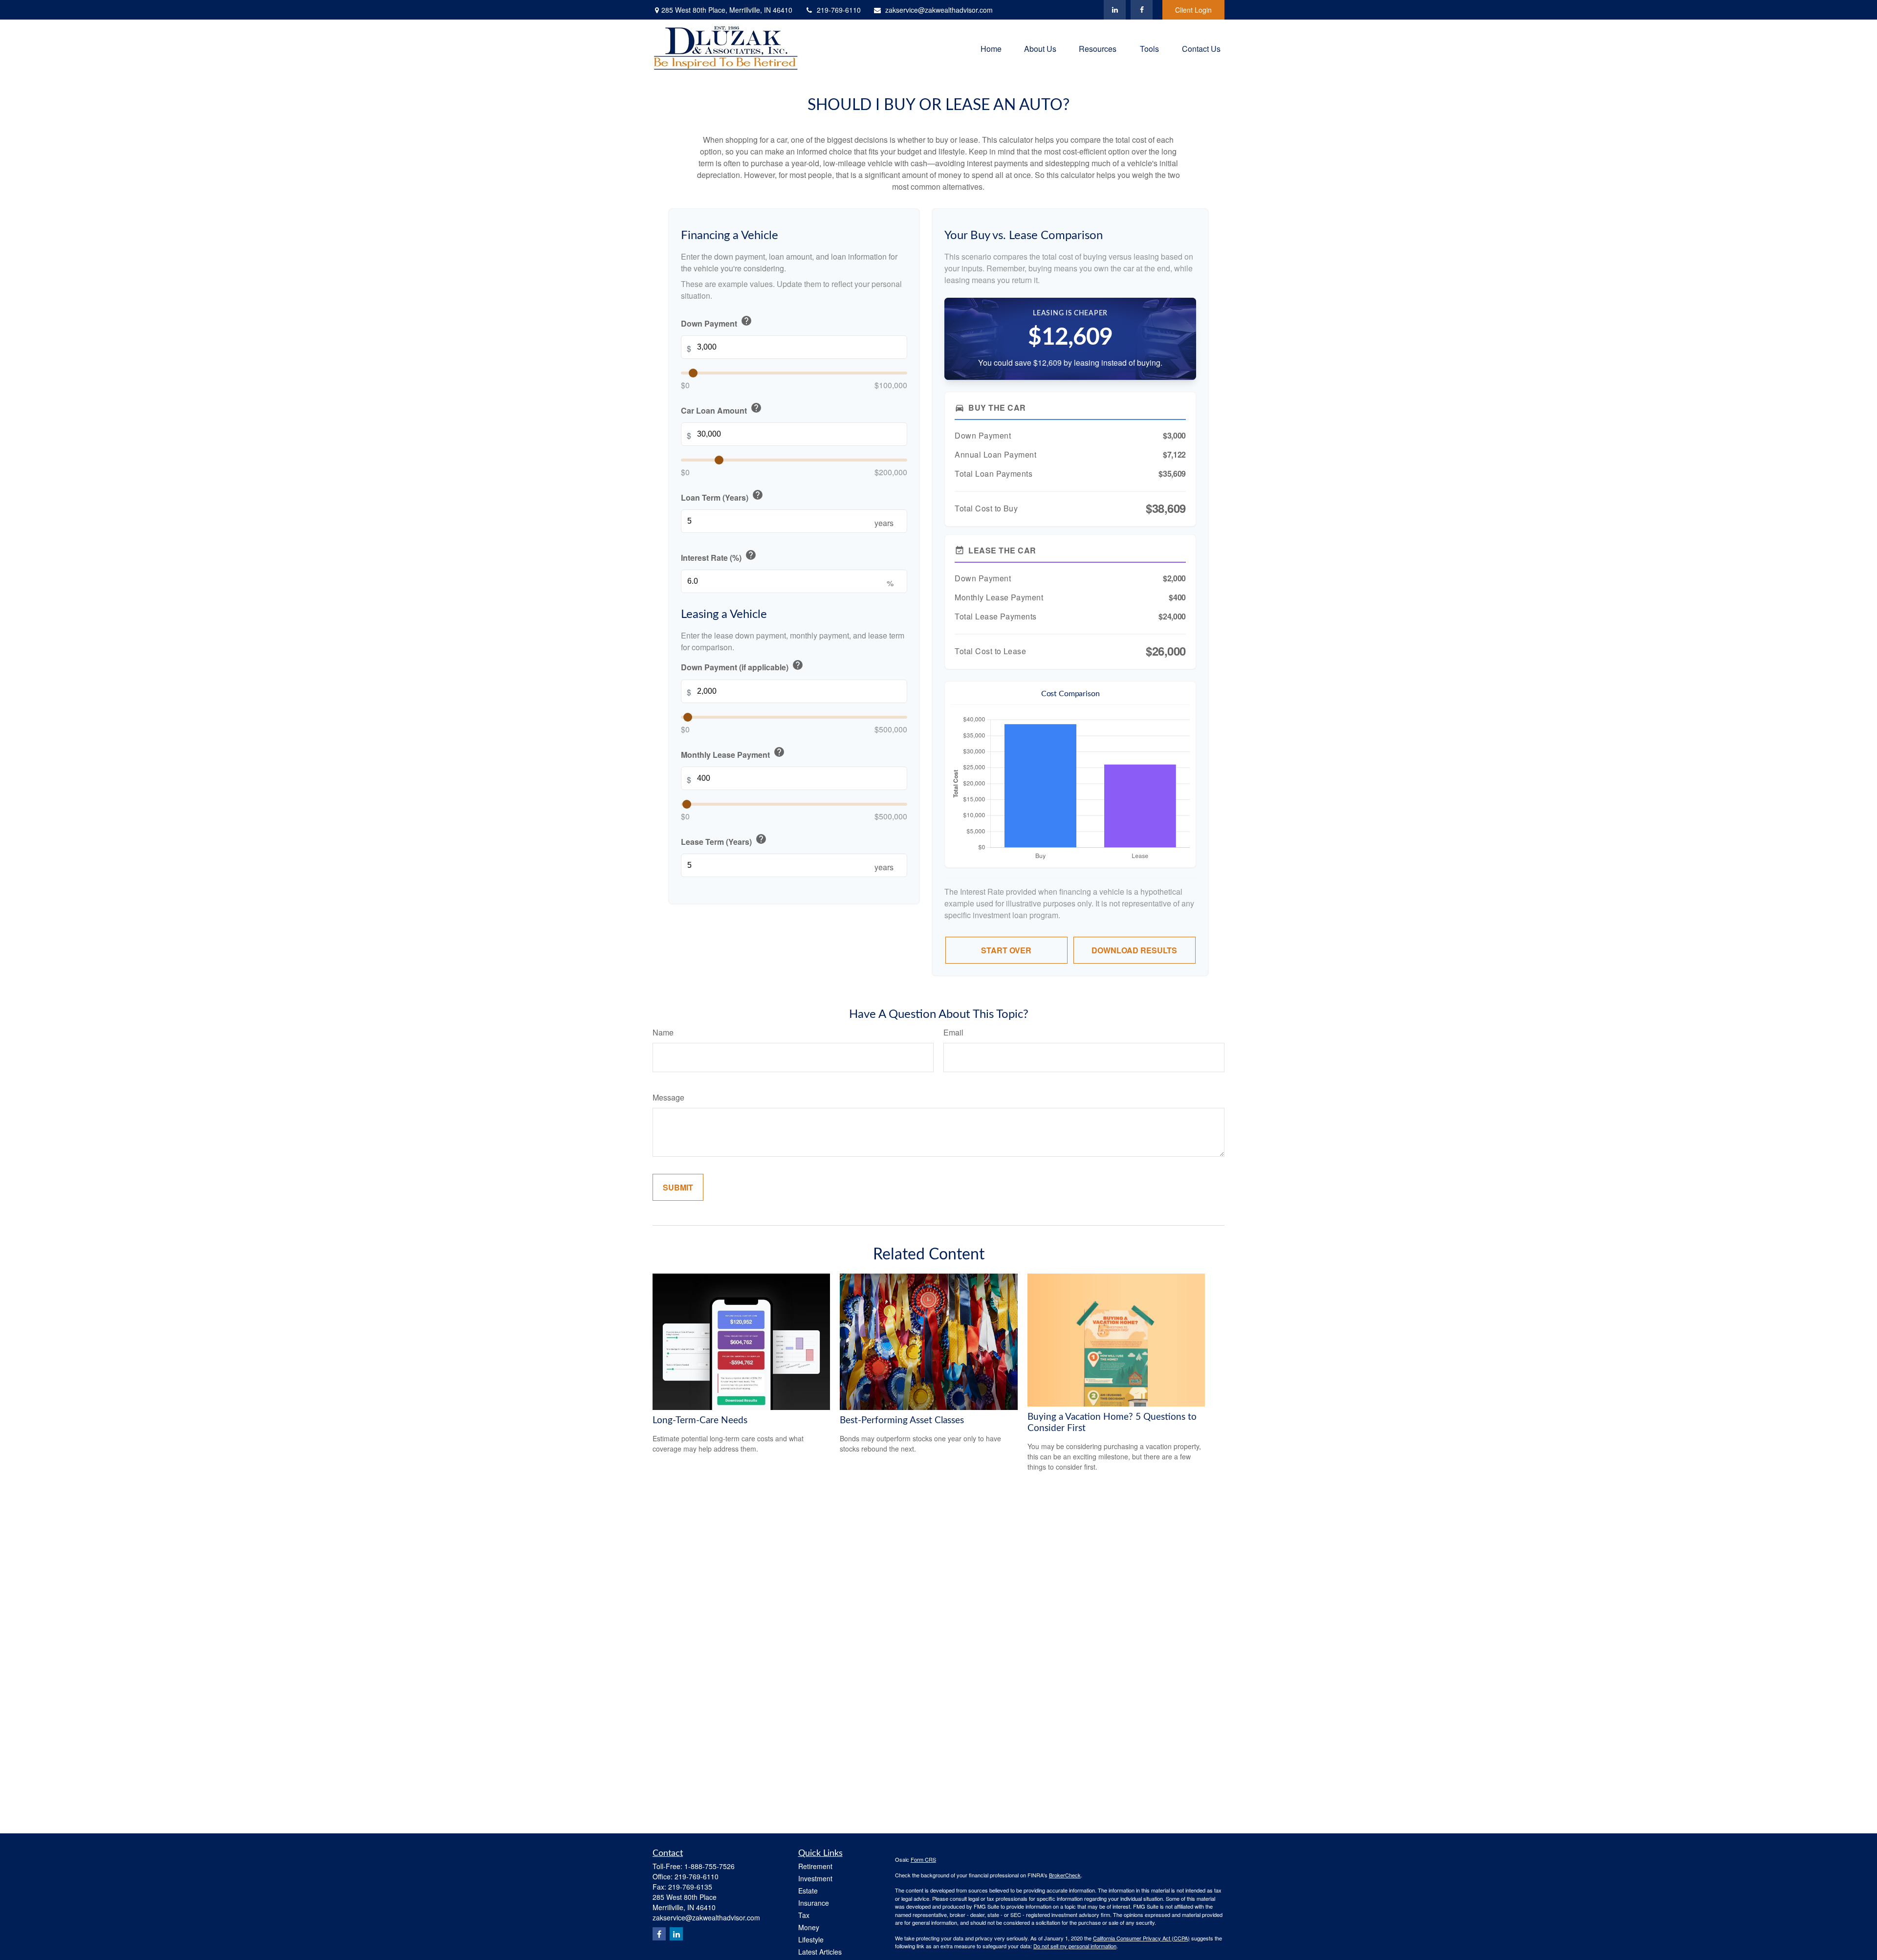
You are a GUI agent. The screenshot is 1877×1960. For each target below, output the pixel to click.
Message (668, 1097)
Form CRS (923, 1859)
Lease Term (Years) (724, 840)
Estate (808, 1891)
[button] (991, 48)
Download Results (1134, 950)
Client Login (1193, 10)
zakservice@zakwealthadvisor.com (939, 10)
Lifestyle (811, 1939)
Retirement (815, 1866)
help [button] (746, 321)
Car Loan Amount (721, 409)
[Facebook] (1142, 10)
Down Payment (717, 322)
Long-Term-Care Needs (700, 1420)
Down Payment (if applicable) (742, 666)
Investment (815, 1878)
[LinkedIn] (1115, 10)
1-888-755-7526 (709, 1866)
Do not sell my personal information (1075, 1946)
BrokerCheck (1065, 1875)
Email (953, 1032)
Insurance (814, 1903)
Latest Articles (820, 1952)
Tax (804, 1915)
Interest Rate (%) (719, 557)
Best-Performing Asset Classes (902, 1420)
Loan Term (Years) (722, 496)
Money (809, 1927)
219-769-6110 (839, 10)
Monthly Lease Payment (733, 753)
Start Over (1006, 950)
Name (663, 1032)
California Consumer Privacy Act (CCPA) (1141, 1938)
